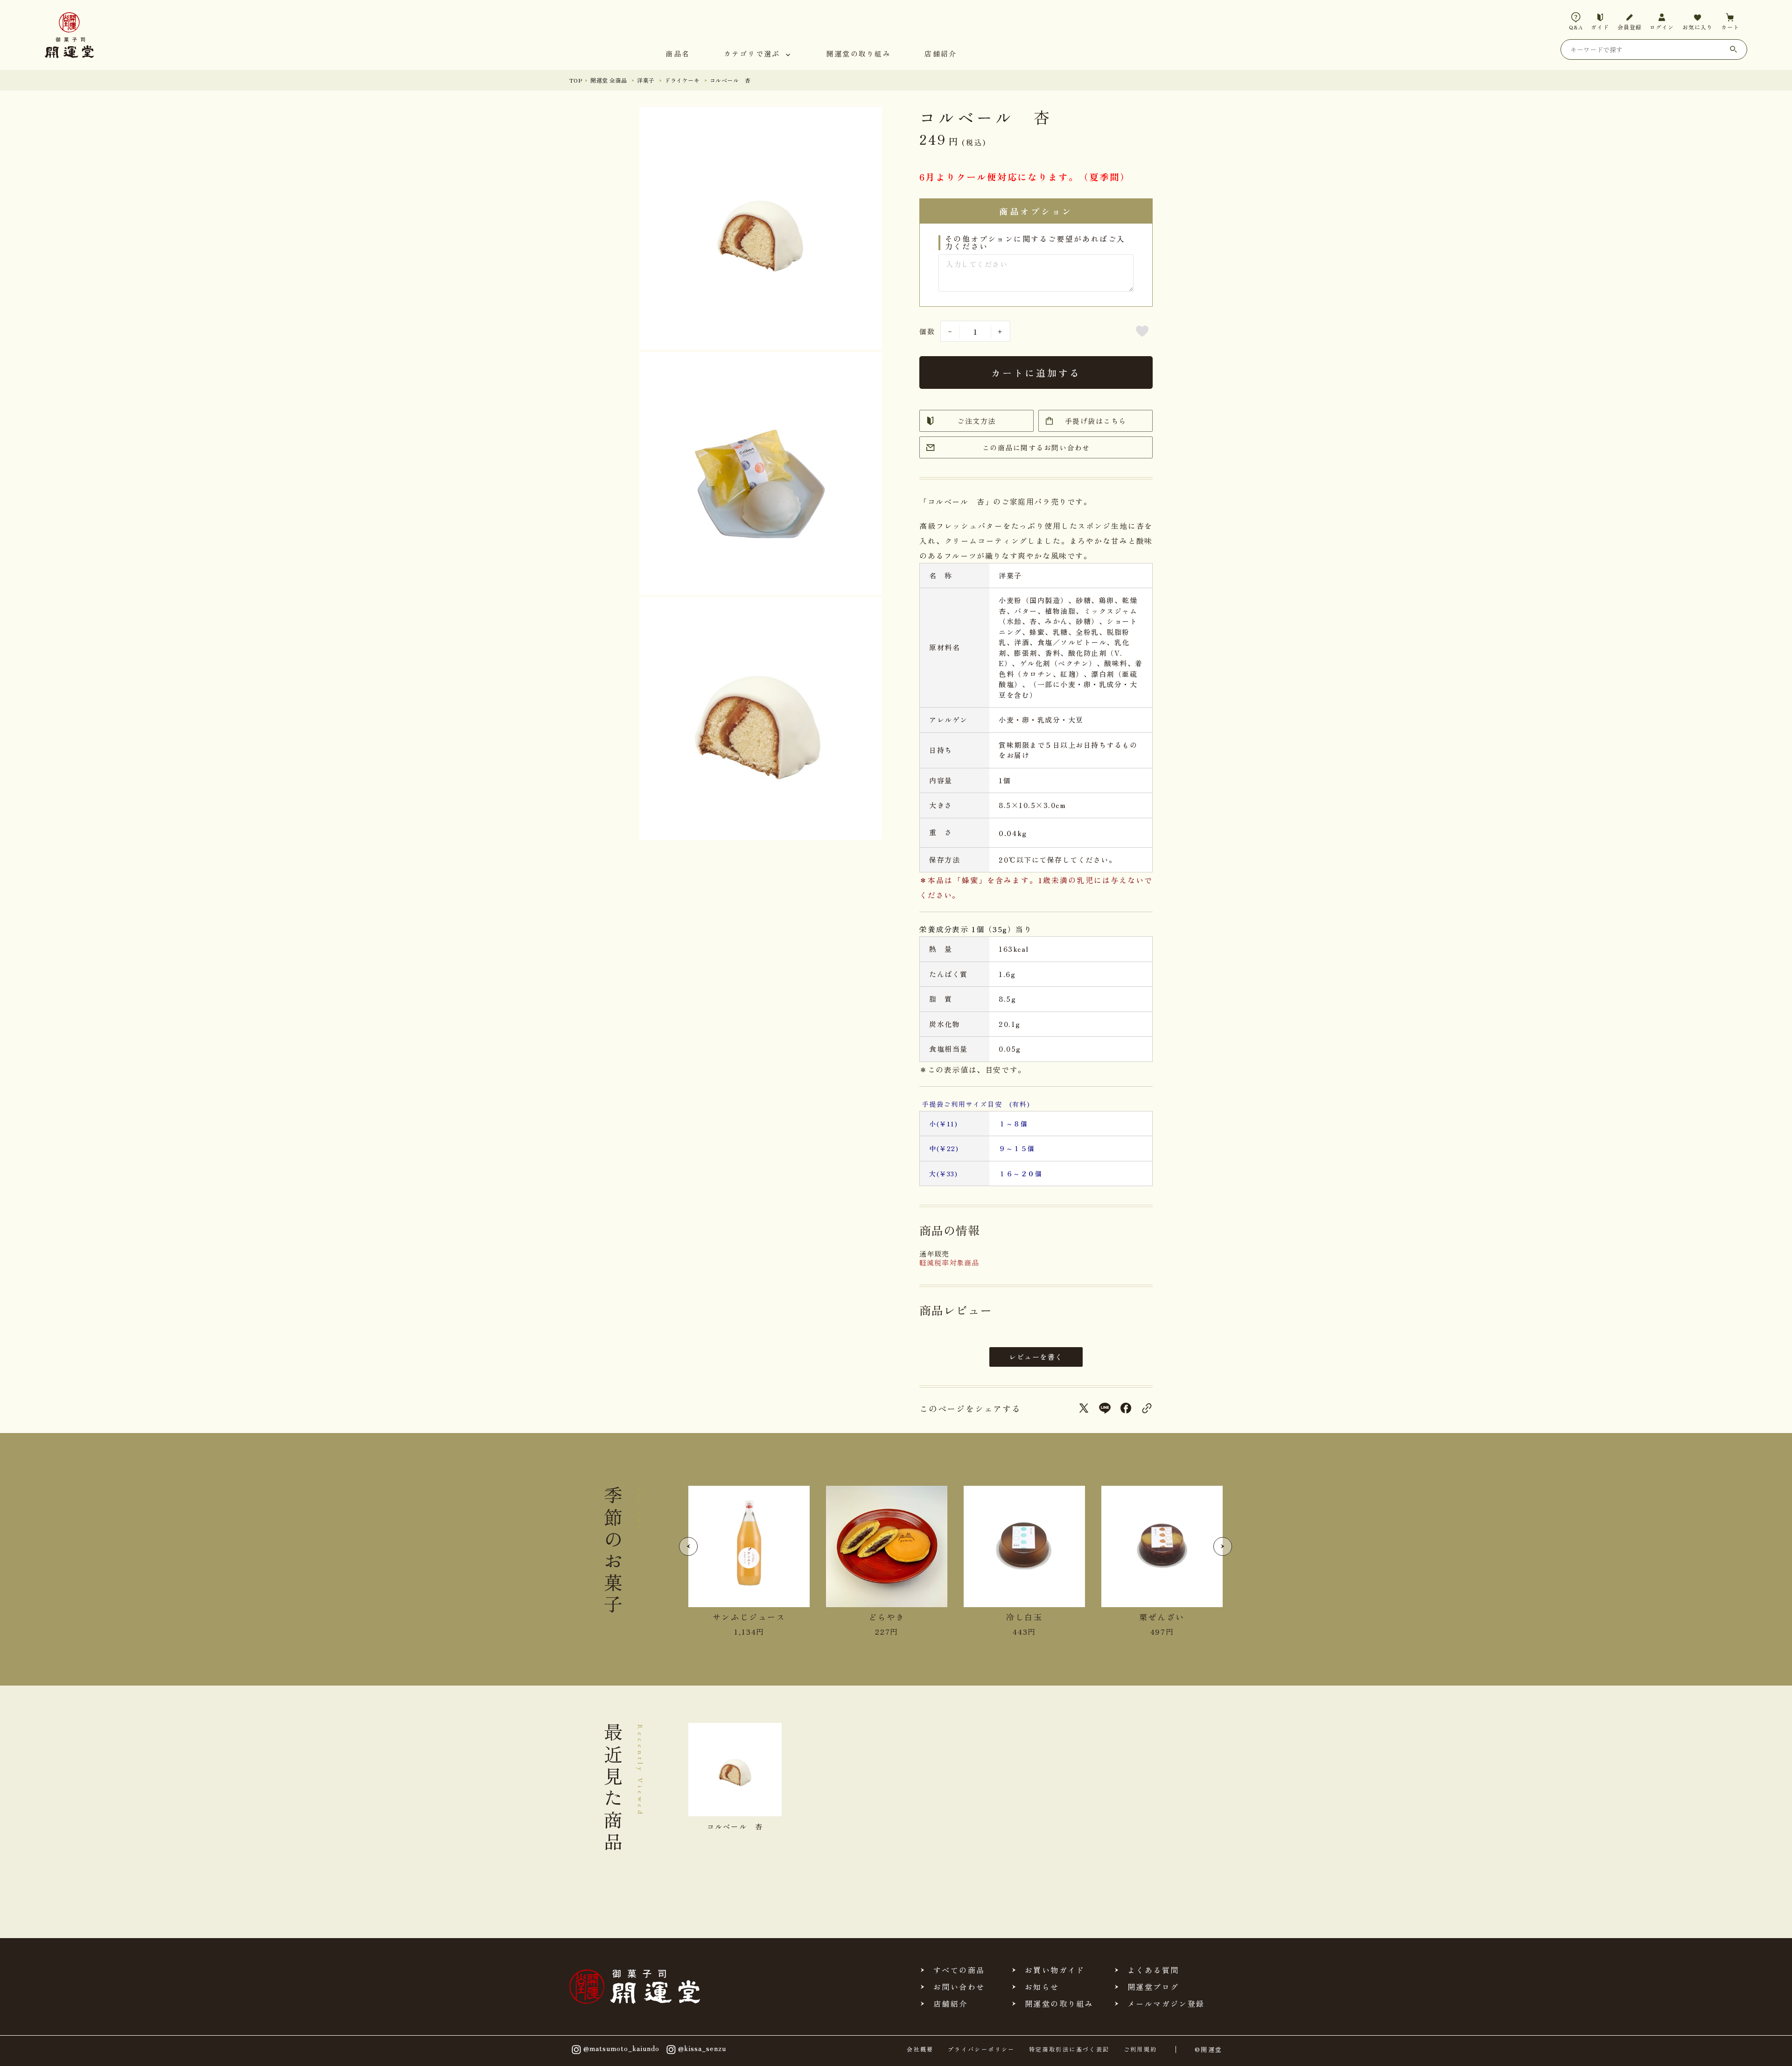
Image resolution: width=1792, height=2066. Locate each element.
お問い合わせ (959, 1987)
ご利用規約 (1141, 2049)
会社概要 (920, 2049)
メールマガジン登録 (1166, 2003)
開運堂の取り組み (859, 54)
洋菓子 (646, 80)
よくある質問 (1153, 1970)
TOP (576, 80)
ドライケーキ (682, 80)
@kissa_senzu (702, 2048)
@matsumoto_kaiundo (621, 2048)
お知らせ (1042, 1987)
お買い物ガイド (1055, 1970)
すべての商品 (959, 1970)
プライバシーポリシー (981, 2049)
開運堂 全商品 (609, 80)
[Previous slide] (688, 1546)
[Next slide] (1223, 1546)
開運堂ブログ (1153, 1987)
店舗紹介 (941, 54)
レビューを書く (1036, 1357)
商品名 (678, 54)
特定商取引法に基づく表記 (1069, 2049)
